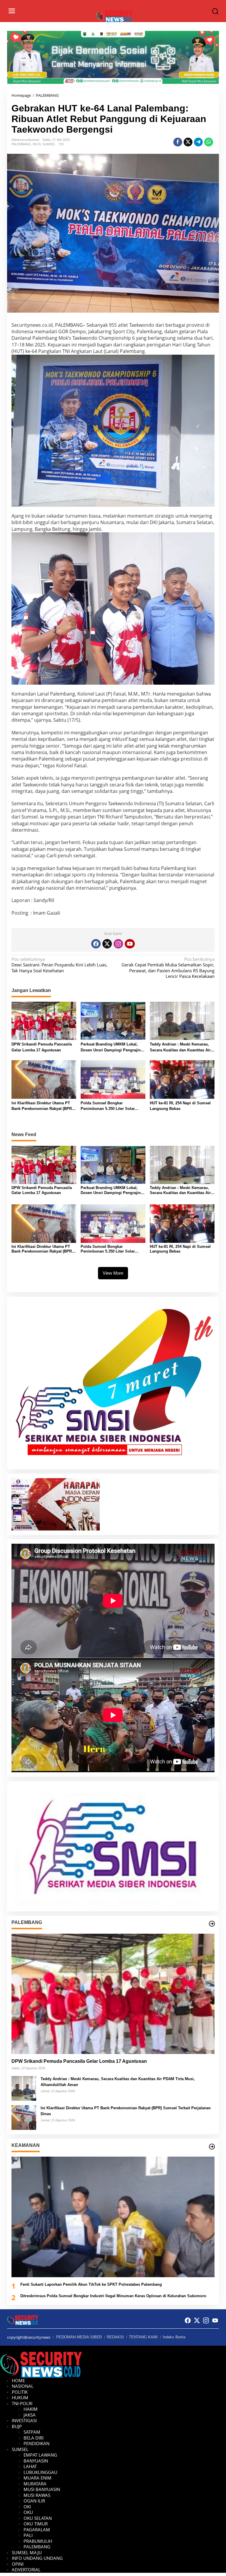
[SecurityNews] (114, 16)
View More (113, 1273)
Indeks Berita (174, 2337)
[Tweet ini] (188, 142)
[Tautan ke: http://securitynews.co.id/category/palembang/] (212, 1924)
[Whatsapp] (209, 142)
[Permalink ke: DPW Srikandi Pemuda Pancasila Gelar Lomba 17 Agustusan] (44, 1020)
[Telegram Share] (198, 142)
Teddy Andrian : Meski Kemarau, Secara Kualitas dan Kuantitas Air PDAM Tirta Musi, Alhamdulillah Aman (180, 1047)
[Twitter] (107, 944)
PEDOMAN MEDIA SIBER (79, 2337)
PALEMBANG (21, 144)
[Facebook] (96, 944)
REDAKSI (115, 2337)
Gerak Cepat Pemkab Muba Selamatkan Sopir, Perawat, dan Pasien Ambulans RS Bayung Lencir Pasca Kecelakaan (168, 968)
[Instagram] (118, 944)
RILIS (37, 144)
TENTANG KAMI (143, 2337)
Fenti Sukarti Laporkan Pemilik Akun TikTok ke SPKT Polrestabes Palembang (91, 2284)
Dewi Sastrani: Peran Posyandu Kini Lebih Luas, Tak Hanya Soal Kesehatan (59, 965)
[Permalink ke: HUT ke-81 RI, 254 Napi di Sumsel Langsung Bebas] (182, 1079)
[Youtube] (130, 944)
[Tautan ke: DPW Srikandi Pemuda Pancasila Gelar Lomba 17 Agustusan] (113, 1994)
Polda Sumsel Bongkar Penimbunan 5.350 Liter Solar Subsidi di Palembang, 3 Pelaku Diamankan (110, 1106)
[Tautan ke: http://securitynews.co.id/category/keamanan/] (212, 2147)
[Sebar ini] (178, 142)
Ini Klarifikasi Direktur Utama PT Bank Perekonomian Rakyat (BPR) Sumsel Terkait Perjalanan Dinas (42, 1106)
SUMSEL (49, 144)
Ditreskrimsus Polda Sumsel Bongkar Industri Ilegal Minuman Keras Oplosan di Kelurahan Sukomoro (113, 2296)
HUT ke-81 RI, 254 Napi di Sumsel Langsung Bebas (180, 1106)
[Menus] (12, 11)
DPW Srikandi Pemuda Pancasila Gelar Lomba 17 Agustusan (42, 1047)
